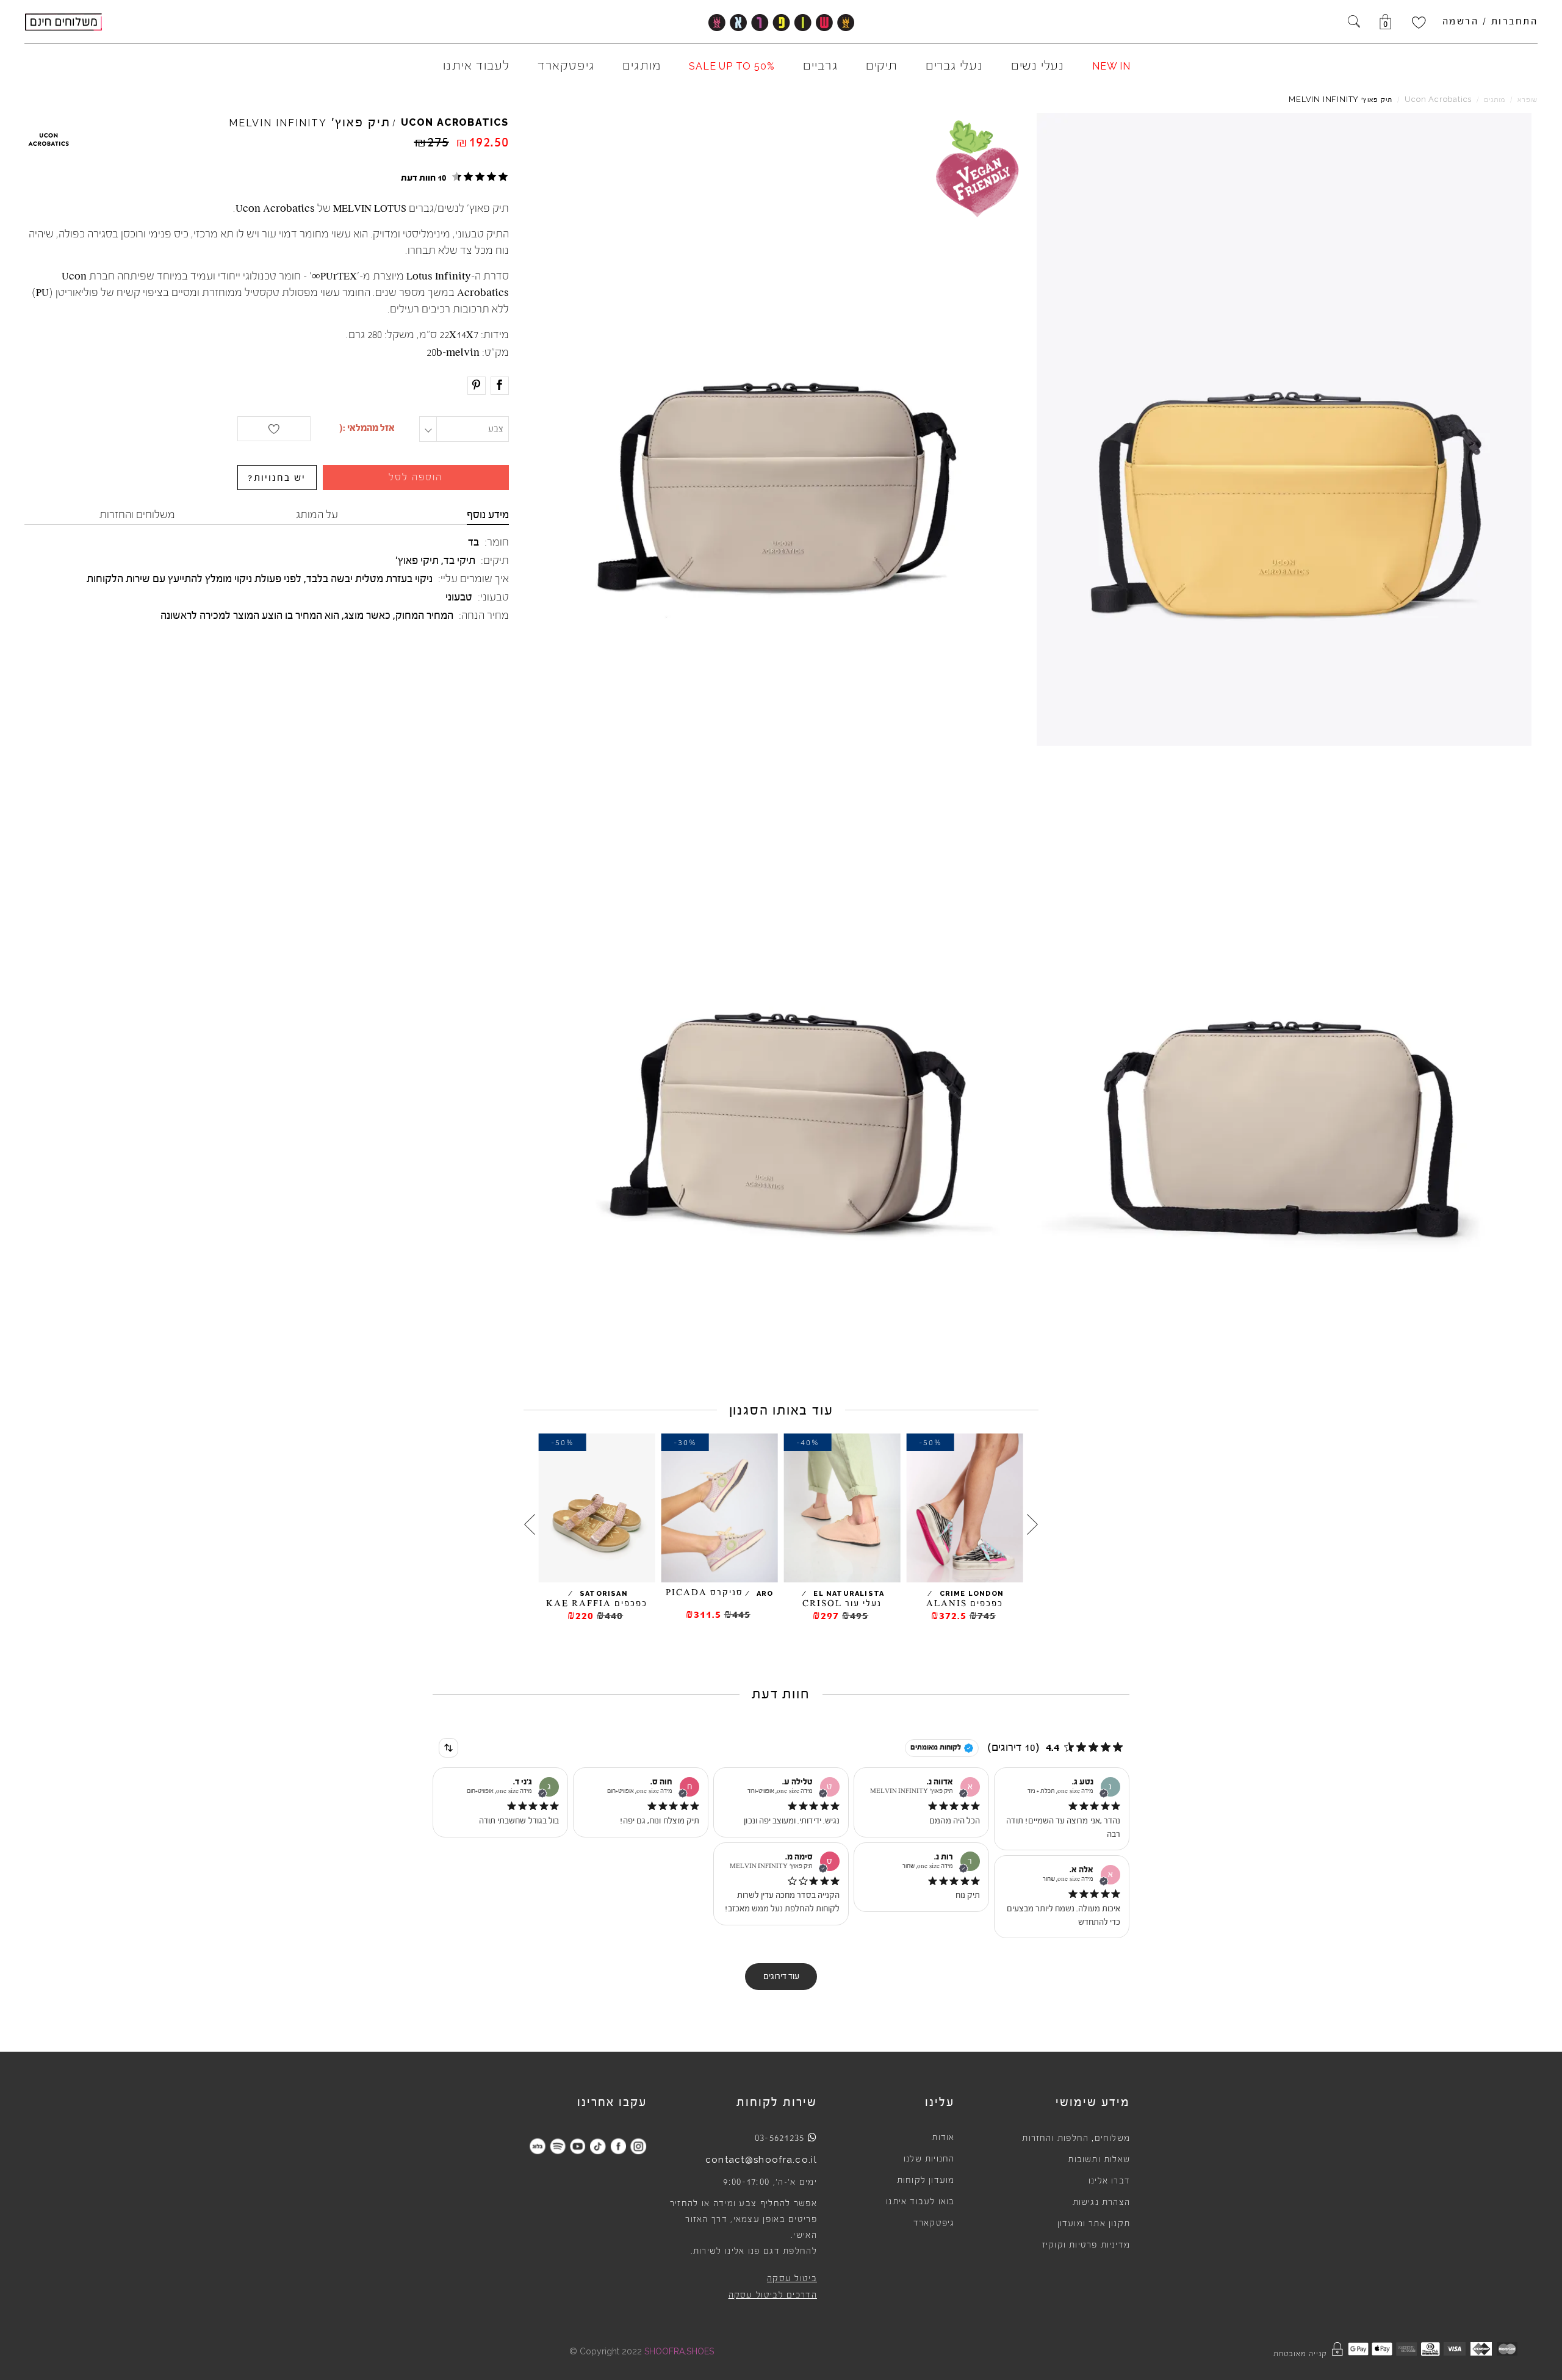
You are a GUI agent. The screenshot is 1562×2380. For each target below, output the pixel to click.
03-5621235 (780, 2138)
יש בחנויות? (277, 478)
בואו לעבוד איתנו (920, 2202)
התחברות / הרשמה (1490, 21)
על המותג (317, 514)
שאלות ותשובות (1099, 2160)
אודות (943, 2138)
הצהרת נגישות (1101, 2202)
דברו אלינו (1109, 2181)
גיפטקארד (934, 2223)
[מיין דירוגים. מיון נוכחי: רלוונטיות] (448, 1748)
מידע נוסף (488, 514)
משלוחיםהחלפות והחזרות (1076, 2138)
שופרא (1528, 100)
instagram (638, 2146)
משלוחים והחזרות (137, 514)
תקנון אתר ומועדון (1094, 2224)
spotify (557, 2146)
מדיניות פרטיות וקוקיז (1086, 2245)
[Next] (530, 1524)
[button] (453, 177)
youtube (578, 2146)
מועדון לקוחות (926, 2180)
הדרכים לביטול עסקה (773, 2295)
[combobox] (448, 1748)
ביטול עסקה (792, 2279)
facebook (618, 2146)
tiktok (598, 2146)
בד (473, 542)
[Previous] (1032, 1524)
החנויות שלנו (929, 2159)
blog (537, 2146)
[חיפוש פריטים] (1354, 23)
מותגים (1495, 100)
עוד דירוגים (781, 1977)
